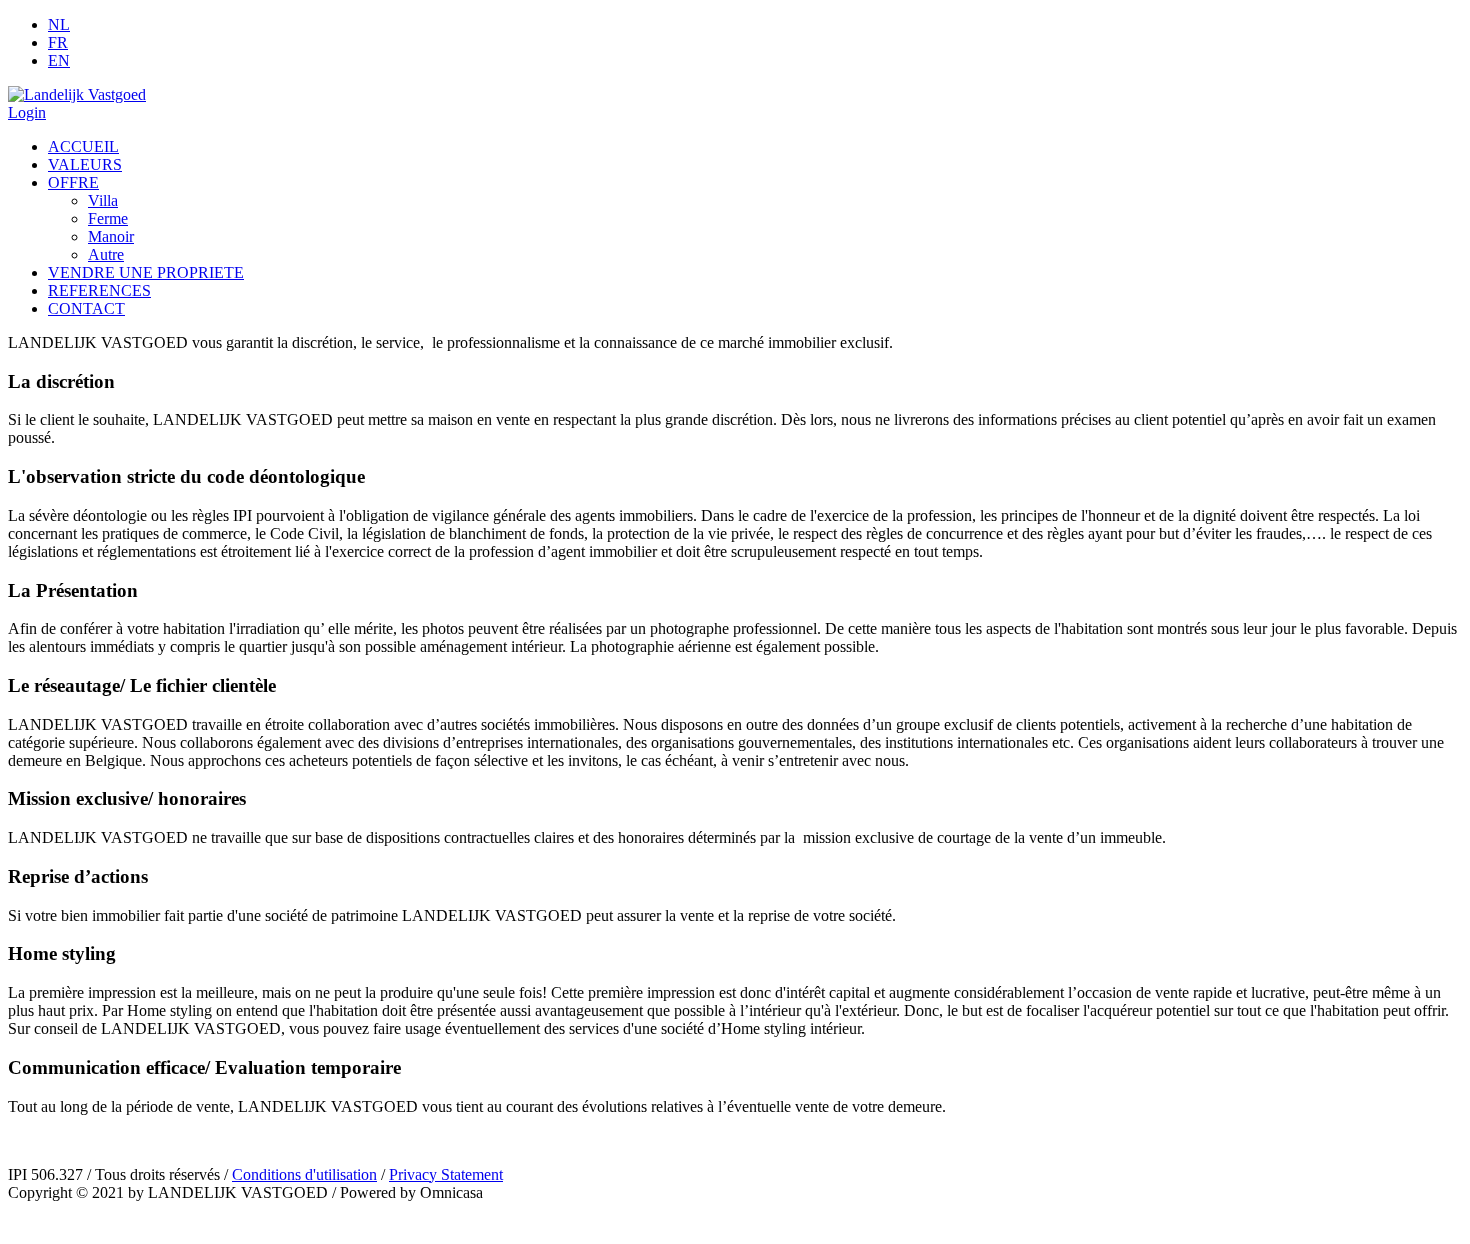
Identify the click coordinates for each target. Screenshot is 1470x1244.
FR (58, 42)
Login (27, 112)
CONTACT (86, 308)
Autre (106, 254)
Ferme (108, 218)
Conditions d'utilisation (304, 1174)
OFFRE (73, 182)
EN (59, 60)
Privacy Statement (446, 1174)
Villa (103, 200)
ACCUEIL (83, 146)
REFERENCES (99, 290)
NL (59, 24)
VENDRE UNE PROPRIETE (146, 272)
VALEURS (85, 164)
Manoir (111, 236)
